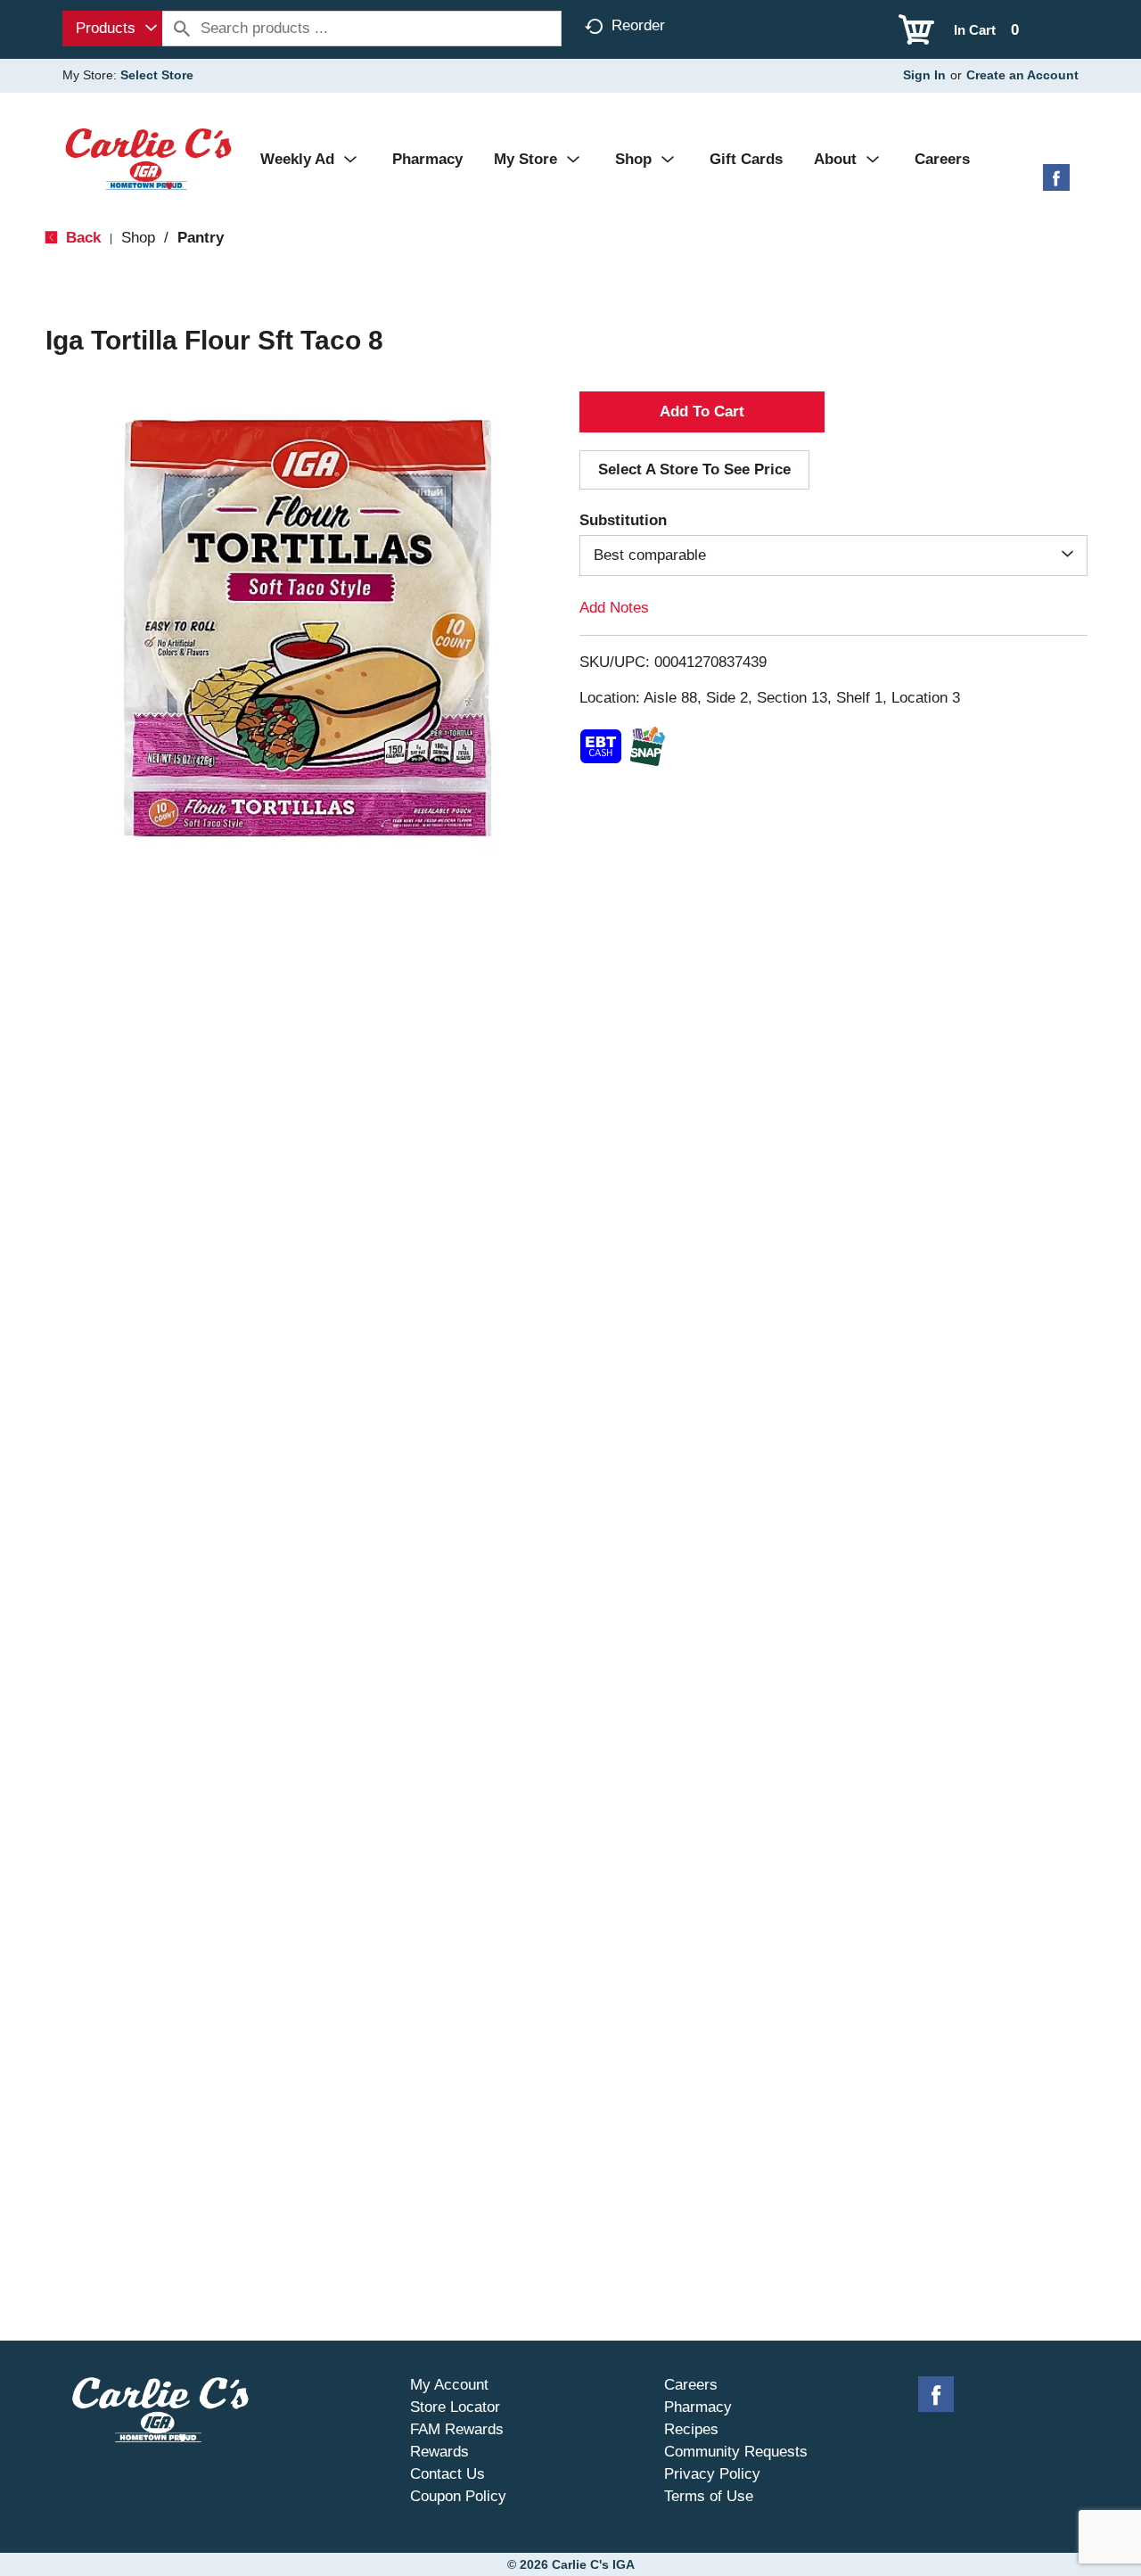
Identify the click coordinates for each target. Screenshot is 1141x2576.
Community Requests (736, 2452)
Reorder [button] (638, 25)
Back (81, 238)
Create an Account (1022, 75)
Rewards (439, 2452)
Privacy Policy (712, 2474)
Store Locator (455, 2407)
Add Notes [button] (614, 608)
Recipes (691, 2429)
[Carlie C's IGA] (148, 158)
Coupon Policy (458, 2496)
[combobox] (112, 29)
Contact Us (447, 2474)
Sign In (924, 75)
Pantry (201, 238)
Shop (138, 238)
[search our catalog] (182, 29)
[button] (702, 412)
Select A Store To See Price (694, 469)
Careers (691, 2385)
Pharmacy (698, 2407)
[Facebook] (1056, 184)
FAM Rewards (457, 2429)
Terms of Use (709, 2496)
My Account (449, 2385)
